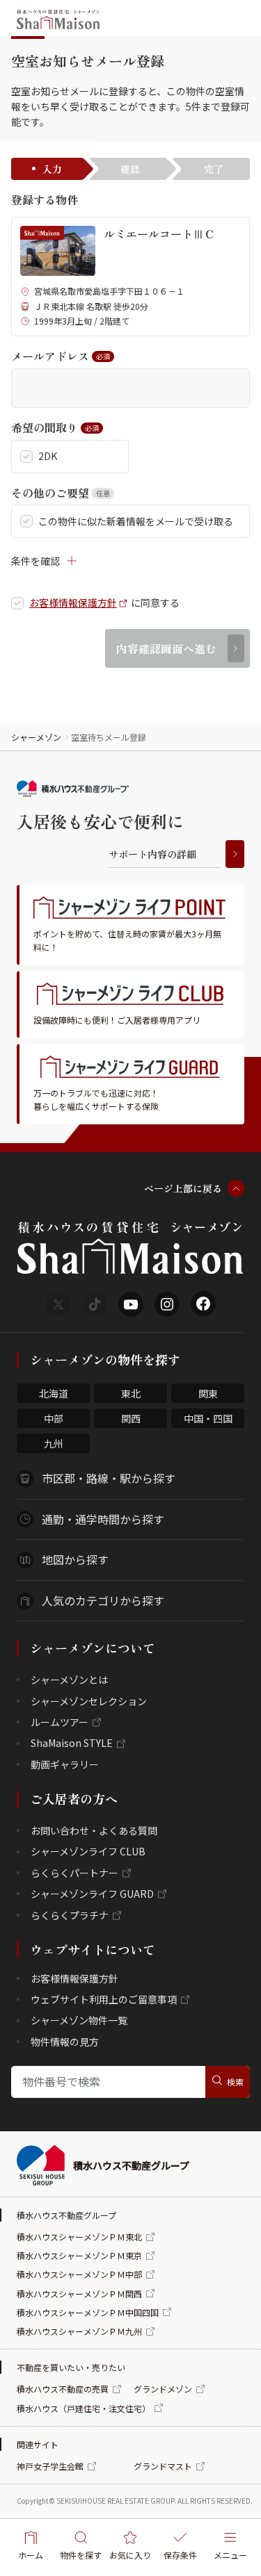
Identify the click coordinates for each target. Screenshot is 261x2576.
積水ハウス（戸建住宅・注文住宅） (84, 2408)
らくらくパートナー (74, 1873)
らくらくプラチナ (70, 1915)
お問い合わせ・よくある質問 (94, 1830)
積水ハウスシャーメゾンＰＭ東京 (79, 2255)
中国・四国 (208, 1418)
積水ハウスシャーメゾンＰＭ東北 (79, 2237)
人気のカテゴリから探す (103, 1600)
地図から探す (75, 1559)
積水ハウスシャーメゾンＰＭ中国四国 (88, 2312)
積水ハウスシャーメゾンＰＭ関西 (79, 2294)
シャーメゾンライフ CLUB (88, 1851)
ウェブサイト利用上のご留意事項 (104, 1999)
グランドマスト (163, 2466)
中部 (54, 1418)
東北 (131, 1393)
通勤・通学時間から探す (103, 1519)
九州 (54, 1443)
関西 (131, 1418)
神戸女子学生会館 (50, 2466)
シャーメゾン (36, 737)
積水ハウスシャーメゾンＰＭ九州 (79, 2331)
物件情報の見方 (65, 2042)
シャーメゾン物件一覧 (79, 2020)
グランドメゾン (163, 2389)
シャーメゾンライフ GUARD (92, 1894)
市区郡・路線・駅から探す (109, 1478)
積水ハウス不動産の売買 (63, 2389)
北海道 (54, 1393)
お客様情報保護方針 (73, 603)
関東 (208, 1393)
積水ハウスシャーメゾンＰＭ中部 (79, 2274)
